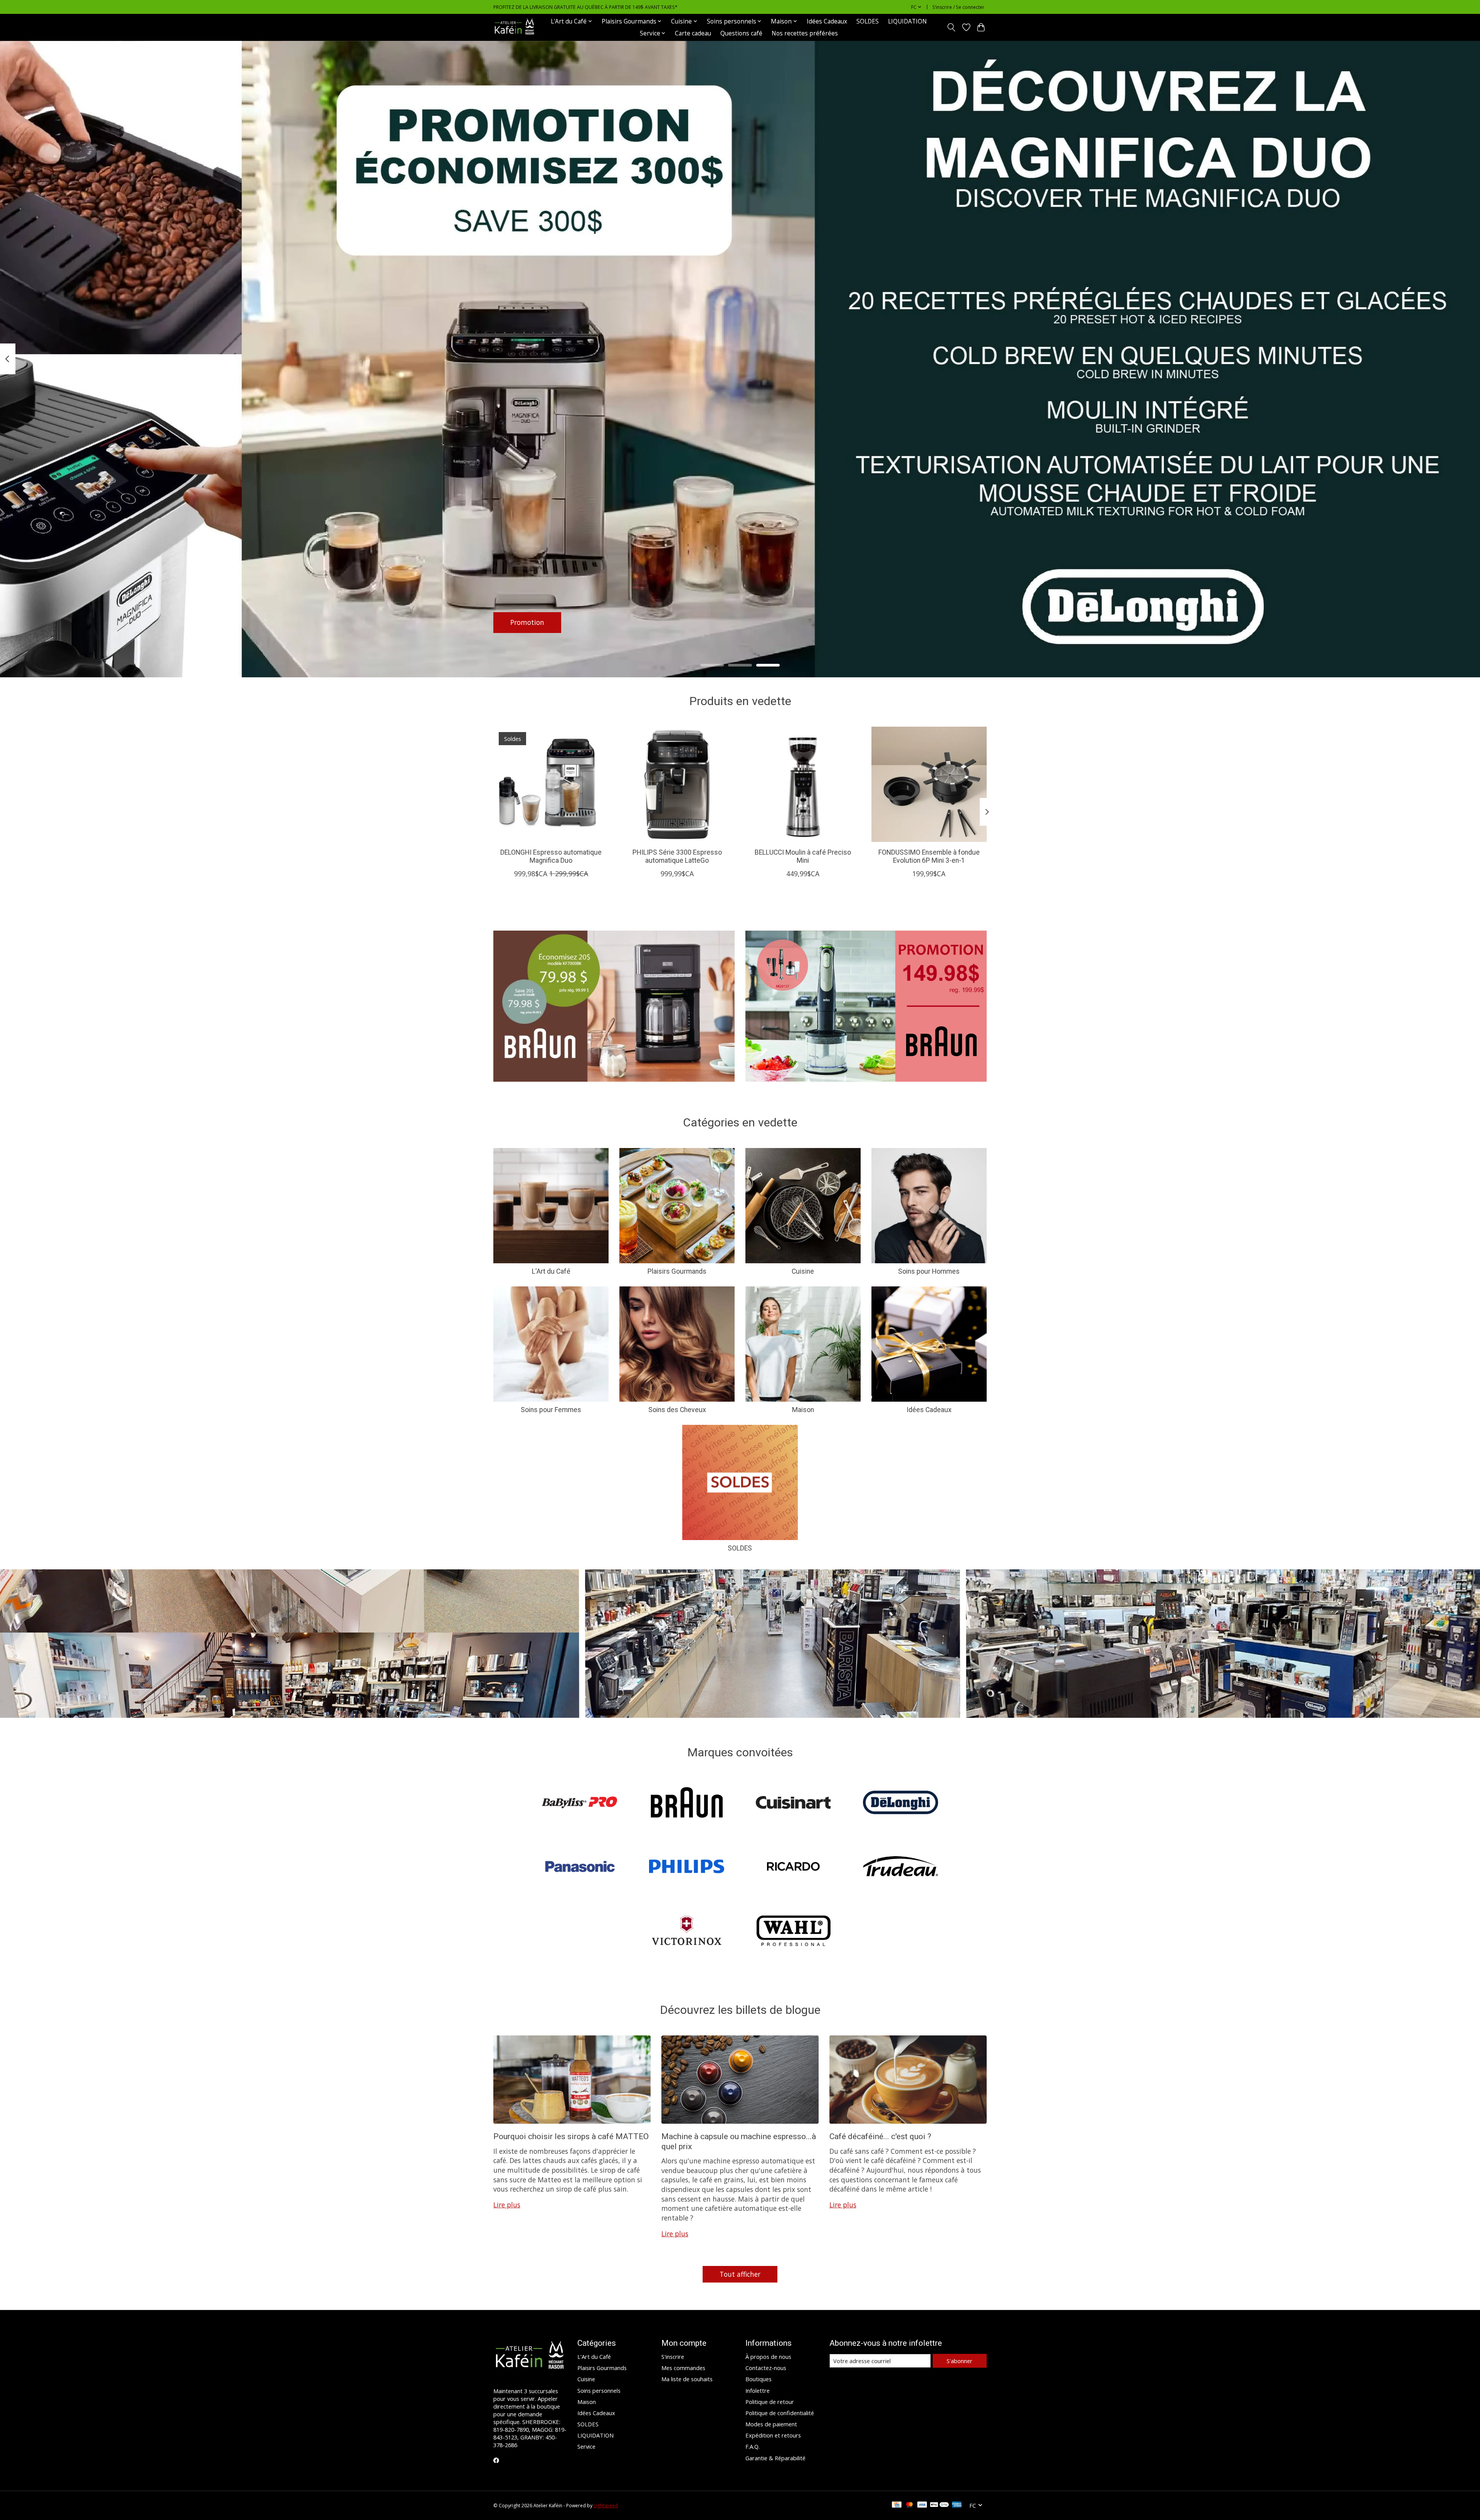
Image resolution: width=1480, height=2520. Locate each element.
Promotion (527, 622)
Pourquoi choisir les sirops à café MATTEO (571, 2136)
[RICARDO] (794, 1868)
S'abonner (959, 2361)
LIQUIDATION (907, 21)
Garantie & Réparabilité (775, 2458)
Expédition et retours (773, 2435)
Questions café (741, 33)
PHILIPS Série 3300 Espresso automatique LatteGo (677, 856)
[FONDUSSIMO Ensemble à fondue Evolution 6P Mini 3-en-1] (929, 784)
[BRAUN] (686, 1803)
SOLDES (868, 21)
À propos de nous (768, 2357)
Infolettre (758, 2390)
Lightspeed (606, 2506)
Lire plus (507, 2205)
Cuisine (803, 1271)
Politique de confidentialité (780, 2413)
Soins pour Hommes (929, 1271)
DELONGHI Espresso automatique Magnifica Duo (551, 856)
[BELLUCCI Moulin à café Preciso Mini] (803, 784)
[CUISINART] (794, 1803)
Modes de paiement (771, 2424)
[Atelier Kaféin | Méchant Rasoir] (515, 27)
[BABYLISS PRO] (580, 1803)
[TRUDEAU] (900, 1868)
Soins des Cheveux (677, 1410)
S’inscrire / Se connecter (958, 7)
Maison (803, 1410)
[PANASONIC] (580, 1868)
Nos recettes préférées (805, 33)
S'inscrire (673, 2357)
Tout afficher (740, 2274)
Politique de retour (770, 2402)
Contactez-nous (766, 2368)
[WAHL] (794, 1932)
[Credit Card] (897, 2505)
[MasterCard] (910, 2505)
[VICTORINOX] (686, 1932)
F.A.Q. (753, 2446)
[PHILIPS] (686, 1868)
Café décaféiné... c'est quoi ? (880, 2136)
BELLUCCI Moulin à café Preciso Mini (803, 856)
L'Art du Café (551, 1271)
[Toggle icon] (951, 27)
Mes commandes (683, 2368)
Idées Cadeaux (827, 21)
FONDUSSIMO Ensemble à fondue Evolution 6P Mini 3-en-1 (929, 856)
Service (586, 2446)
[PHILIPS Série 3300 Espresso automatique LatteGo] (677, 784)
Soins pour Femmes (551, 1410)
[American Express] (957, 2505)
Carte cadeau (693, 33)
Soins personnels (599, 2390)
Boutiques (758, 2379)
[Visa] (922, 2505)
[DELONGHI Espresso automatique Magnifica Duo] (551, 784)
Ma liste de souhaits (687, 2379)
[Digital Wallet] (939, 2505)
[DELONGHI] (900, 1803)
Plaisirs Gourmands (677, 1271)
